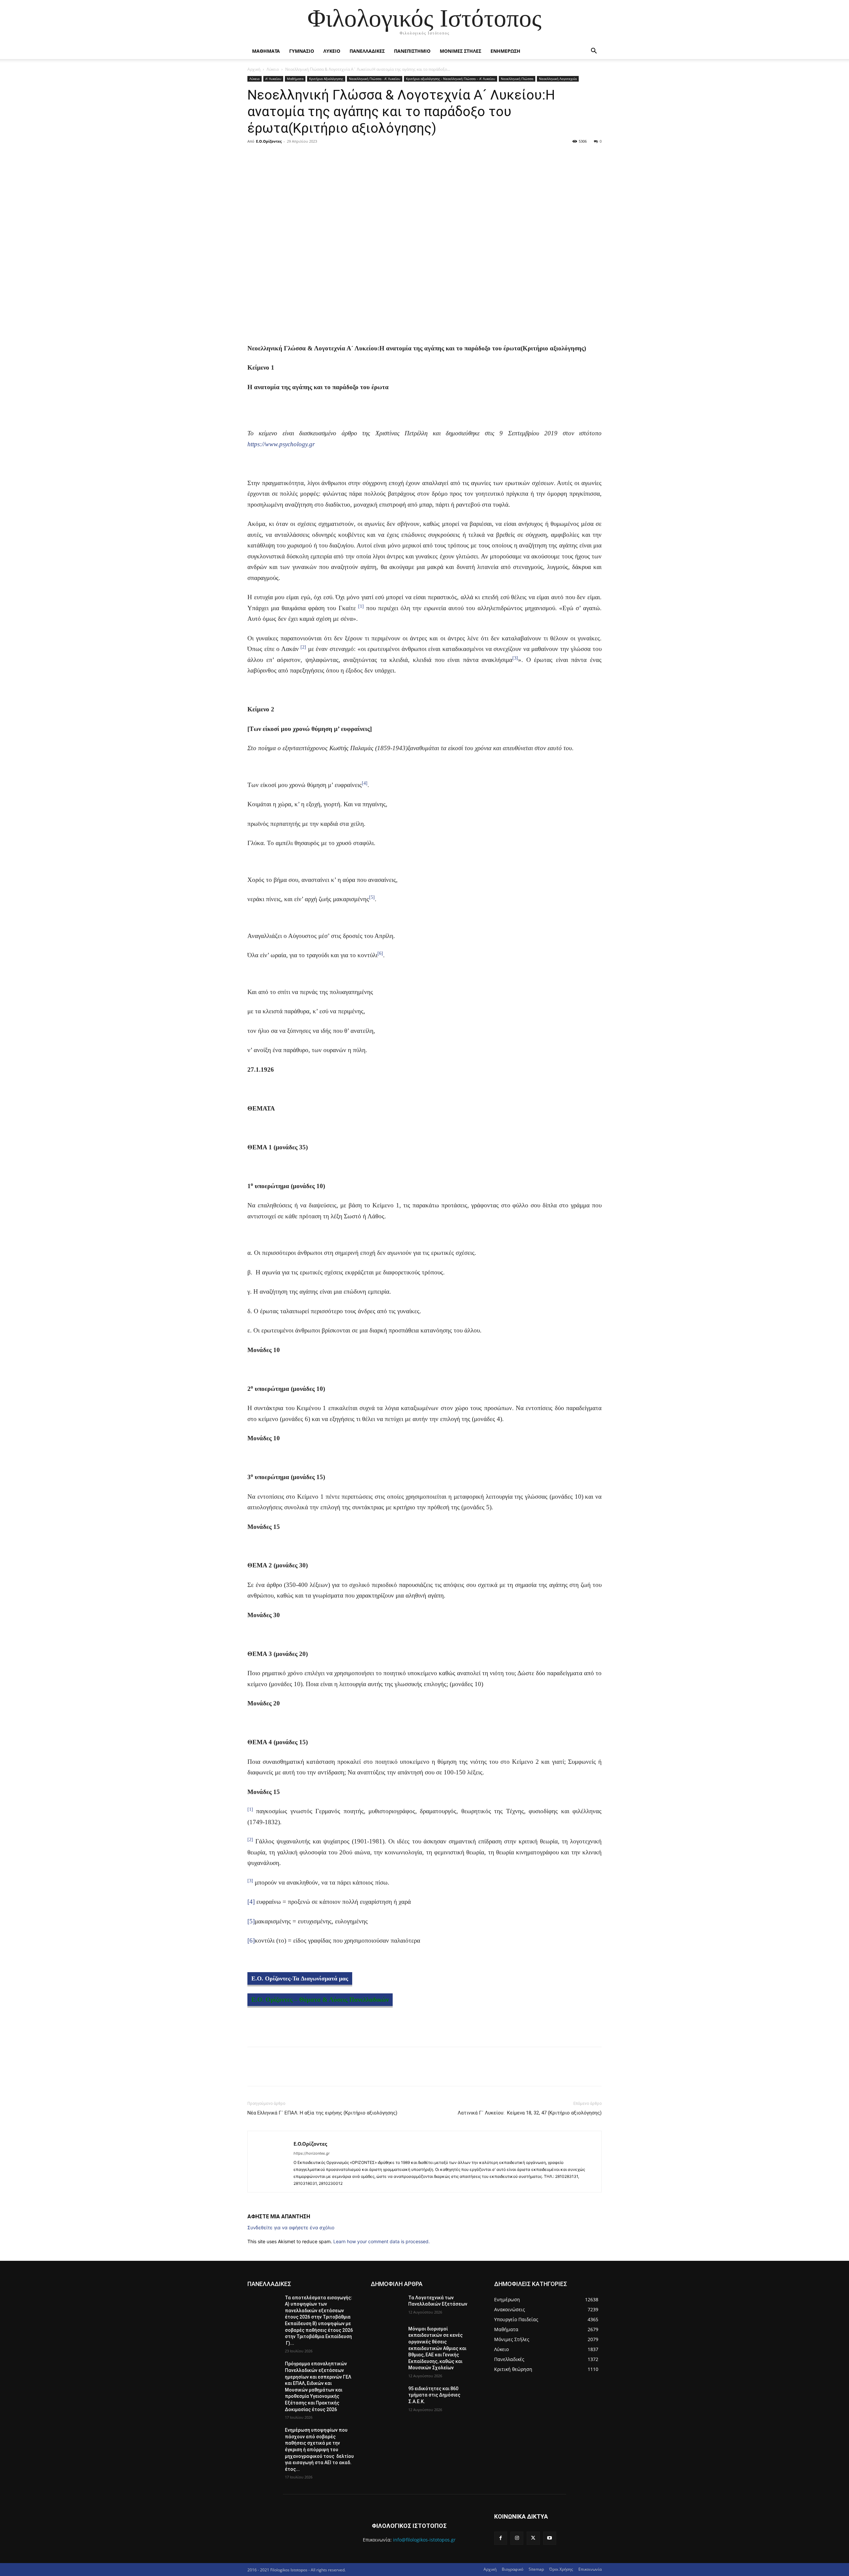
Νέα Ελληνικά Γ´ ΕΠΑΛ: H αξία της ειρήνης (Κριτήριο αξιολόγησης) (322, 2113)
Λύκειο (273, 69)
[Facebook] (254, 156)
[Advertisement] (424, 411)
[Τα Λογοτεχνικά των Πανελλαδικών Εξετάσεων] (387, 2306)
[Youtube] (550, 2538)
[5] (251, 1921)
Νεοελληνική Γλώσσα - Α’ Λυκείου (375, 79)
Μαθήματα (295, 79)
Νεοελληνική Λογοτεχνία (558, 79)
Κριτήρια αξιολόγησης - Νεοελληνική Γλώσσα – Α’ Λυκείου (451, 79)
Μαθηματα (266, 51)
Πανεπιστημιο (412, 51)
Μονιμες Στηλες (460, 51)
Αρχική (254, 69)
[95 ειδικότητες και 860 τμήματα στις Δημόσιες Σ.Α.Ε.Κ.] (387, 2397)
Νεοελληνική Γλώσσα (517, 79)
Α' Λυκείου (273, 79)
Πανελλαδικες (367, 51)
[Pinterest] (285, 156)
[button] (594, 52)
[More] (315, 156)
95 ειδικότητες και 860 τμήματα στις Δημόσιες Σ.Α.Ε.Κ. (434, 2395)
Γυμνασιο (302, 51)
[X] (269, 156)
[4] (251, 1902)
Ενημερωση (505, 51)
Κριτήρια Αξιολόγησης (326, 79)
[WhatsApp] (300, 156)
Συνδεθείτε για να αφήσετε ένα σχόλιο (291, 2227)
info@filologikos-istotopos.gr (424, 2540)
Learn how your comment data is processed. (382, 2241)
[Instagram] (517, 2538)
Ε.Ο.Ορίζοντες (269, 141)
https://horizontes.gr (312, 2153)
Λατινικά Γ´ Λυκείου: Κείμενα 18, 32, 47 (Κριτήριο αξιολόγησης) (530, 2113)
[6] (251, 1940)
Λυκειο (332, 51)
